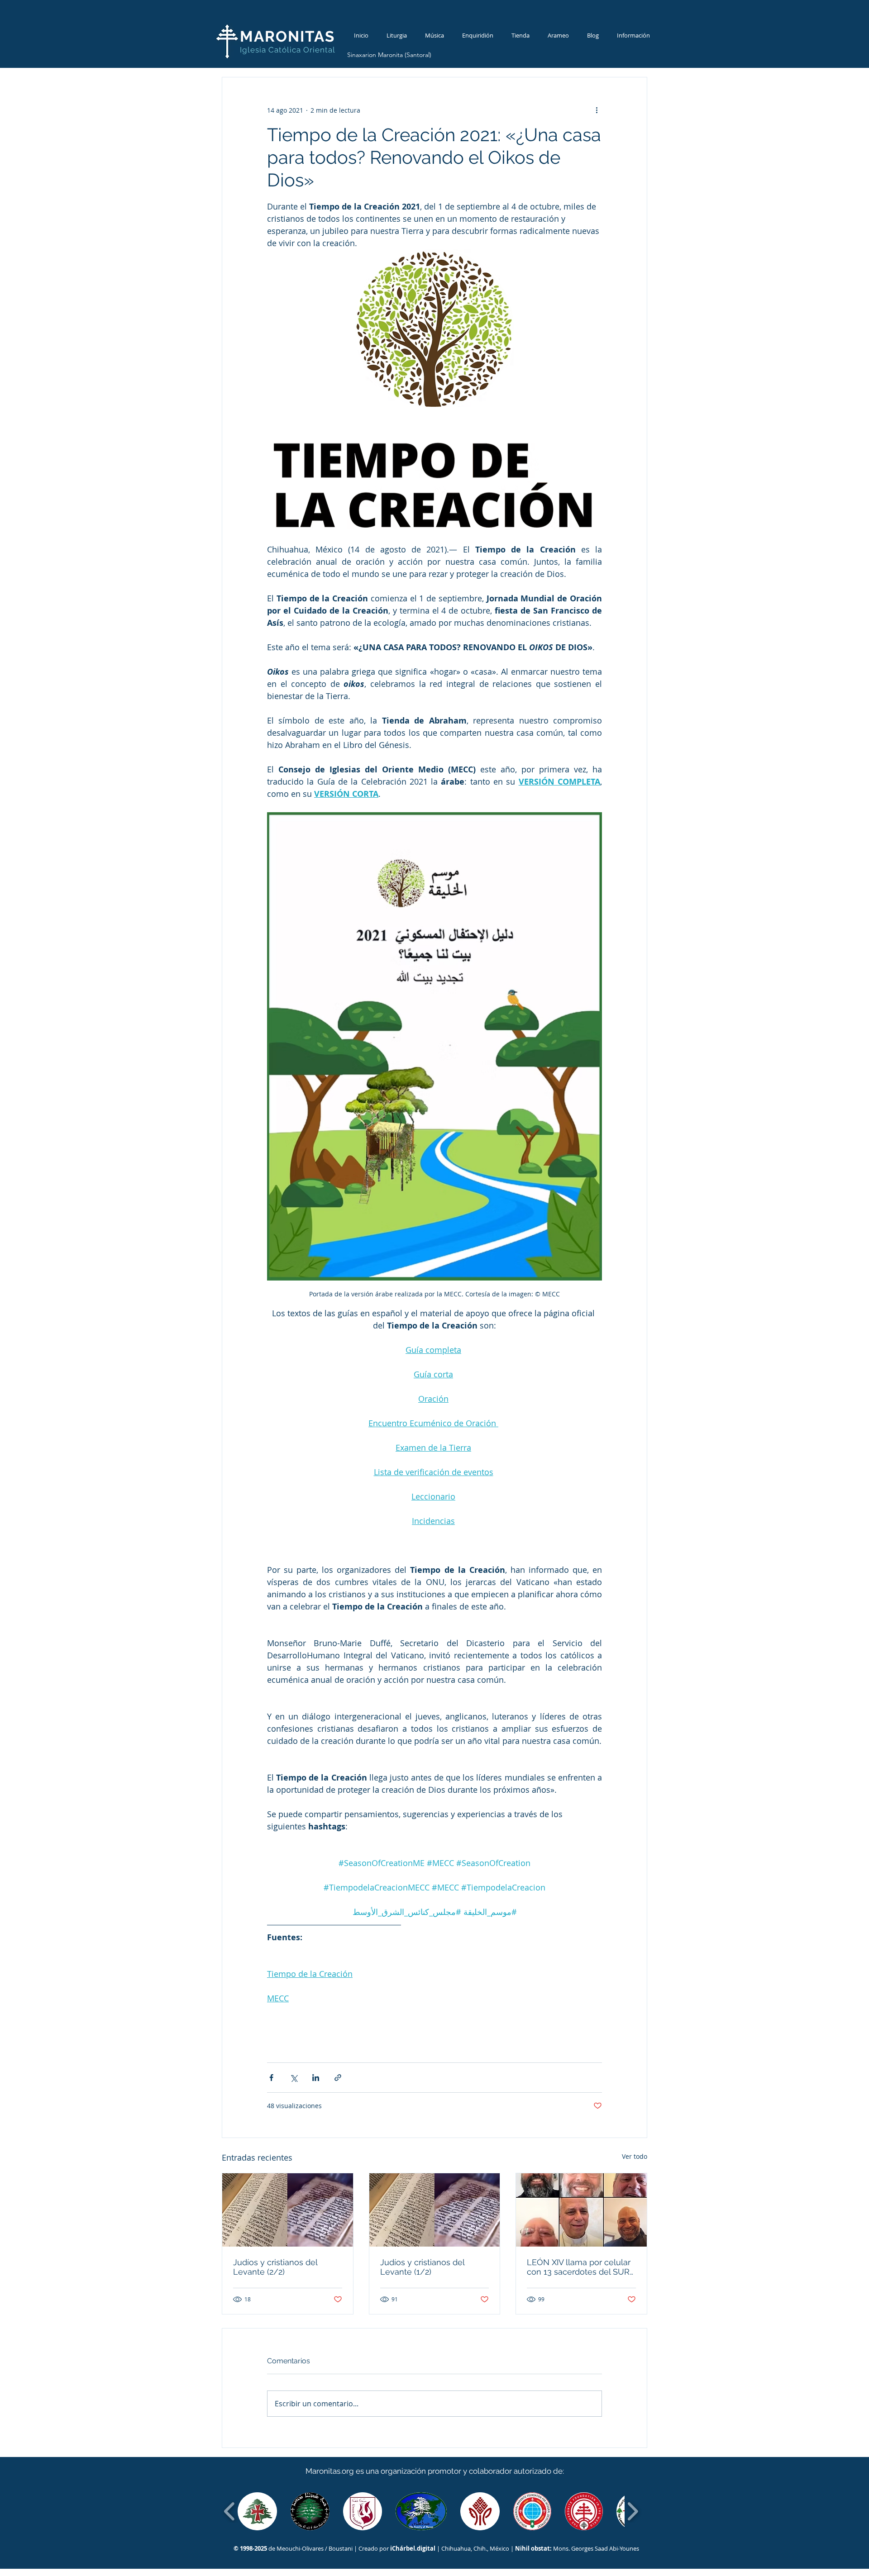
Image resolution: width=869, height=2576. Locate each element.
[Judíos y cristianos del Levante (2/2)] (288, 2210)
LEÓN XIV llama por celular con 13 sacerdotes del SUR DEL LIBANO (579, 2267)
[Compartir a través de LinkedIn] (316, 2078)
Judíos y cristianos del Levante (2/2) (275, 2267)
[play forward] (633, 2511)
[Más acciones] (597, 110)
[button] (257, 2511)
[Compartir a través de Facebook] (271, 2078)
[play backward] (230, 2511)
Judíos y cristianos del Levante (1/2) (422, 2267)
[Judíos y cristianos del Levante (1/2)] (435, 2210)
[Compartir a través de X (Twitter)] (294, 2078)
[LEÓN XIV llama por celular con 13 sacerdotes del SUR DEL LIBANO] (581, 2210)
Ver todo (635, 2156)
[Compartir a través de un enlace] (338, 2078)
